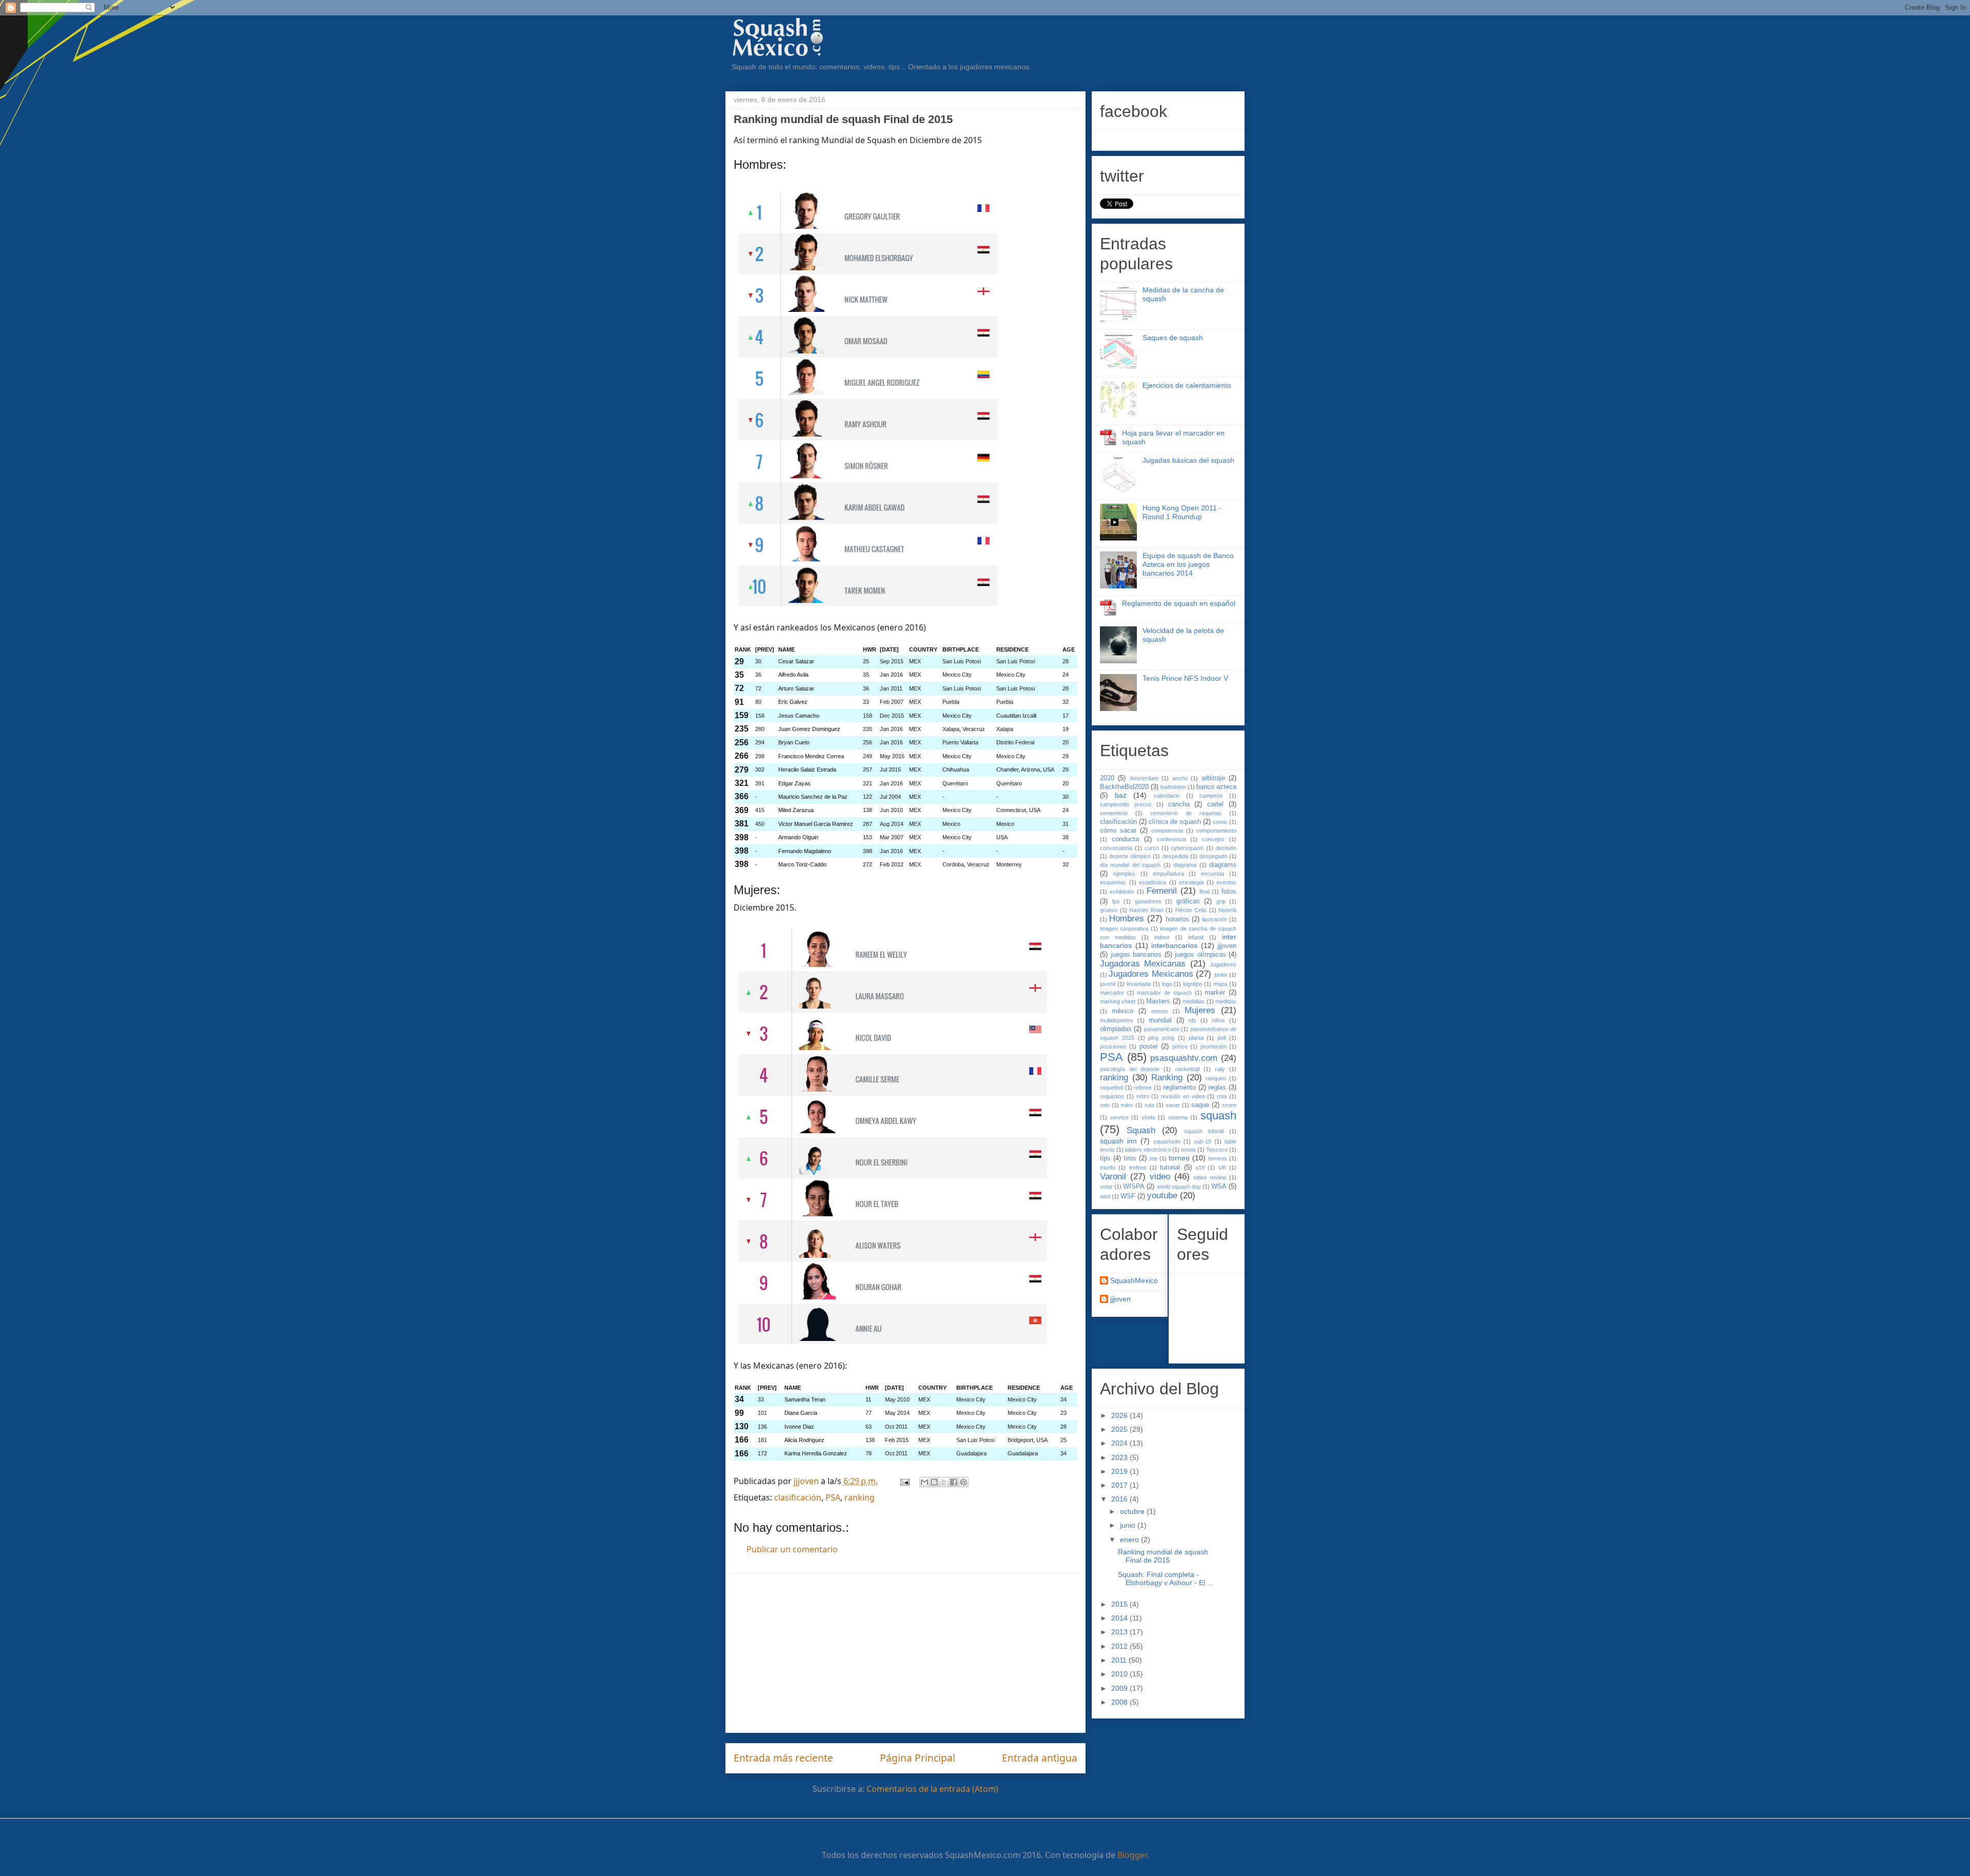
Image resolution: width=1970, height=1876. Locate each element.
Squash (1141, 1130)
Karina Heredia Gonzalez (816, 1453)
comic (1220, 822)
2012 (1120, 1646)
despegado (1213, 856)
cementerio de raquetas (1186, 813)
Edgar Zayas (794, 783)
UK (1222, 1168)
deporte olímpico (1130, 856)
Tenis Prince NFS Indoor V (1185, 678)
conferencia (1171, 839)
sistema (1178, 1117)
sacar (1173, 1105)
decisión (1226, 848)
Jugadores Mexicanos (1151, 974)
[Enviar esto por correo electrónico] (924, 1482)
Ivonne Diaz (799, 1427)
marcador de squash (1164, 993)
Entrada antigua (1040, 1758)
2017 (1120, 1485)
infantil (1196, 937)
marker (1215, 993)
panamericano (1162, 1029)
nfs (1193, 1020)
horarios (1177, 919)
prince (1180, 1046)
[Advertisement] (905, 1653)
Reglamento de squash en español (1179, 603)
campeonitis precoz (1126, 804)
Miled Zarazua (796, 810)
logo (1167, 984)
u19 (1200, 1168)
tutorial (1170, 1168)
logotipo (1193, 984)
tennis (1188, 1150)
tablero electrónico (1148, 1150)
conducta (1125, 839)
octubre (1133, 1511)
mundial (1160, 1020)
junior (1221, 975)
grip (1221, 901)
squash (1218, 1115)
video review (1210, 1177)
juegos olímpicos (1200, 955)
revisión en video (1183, 1096)
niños (1218, 1020)
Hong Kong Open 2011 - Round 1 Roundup (1182, 512)
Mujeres (1200, 1010)
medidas (1226, 1001)
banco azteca (1216, 787)
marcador (1112, 993)
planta (1196, 1038)
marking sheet (1118, 1001)
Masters (1158, 1001)
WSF (1128, 1196)
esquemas (1113, 882)
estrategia (1191, 882)
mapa (1220, 984)
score (1229, 1105)
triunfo (1108, 1168)
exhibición (1122, 892)
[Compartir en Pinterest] (963, 1482)
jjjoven (1227, 946)
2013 (1120, 1632)
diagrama (1185, 865)
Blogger (1132, 1855)
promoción (1214, 1046)
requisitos (1112, 1096)
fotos (1229, 892)
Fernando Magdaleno (805, 851)
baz (1121, 795)
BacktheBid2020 (1124, 787)
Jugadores (1223, 964)
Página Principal (918, 1758)
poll (1222, 1038)
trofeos (1138, 1168)
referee (1143, 1088)
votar (1106, 1187)
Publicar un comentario (792, 1549)
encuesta (1213, 874)
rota (1222, 1096)
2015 (1120, 1604)
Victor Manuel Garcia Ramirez (816, 824)
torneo (1179, 1158)
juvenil (1108, 984)
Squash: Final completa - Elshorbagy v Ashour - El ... (1166, 1579)
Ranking (1167, 1078)
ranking (860, 1497)
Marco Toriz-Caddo (802, 864)
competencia (1167, 831)
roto (1105, 1105)
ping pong (1161, 1038)
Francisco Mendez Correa (811, 756)
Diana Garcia (801, 1413)
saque (1200, 1105)
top (1154, 1158)
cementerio (1114, 813)
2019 (1120, 1471)
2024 (1120, 1443)
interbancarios (1174, 945)
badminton (1173, 787)
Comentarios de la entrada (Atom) (932, 1789)
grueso (1109, 910)
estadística (1153, 882)
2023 (1120, 1457)
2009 (1120, 1688)
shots (1148, 1117)
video (1160, 1177)
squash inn (1118, 1141)
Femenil (1162, 891)
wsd (1105, 1196)
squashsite (1167, 1141)
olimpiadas (1116, 1029)
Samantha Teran (805, 1399)
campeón (1211, 796)
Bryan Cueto (794, 742)
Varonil (1113, 1177)
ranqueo (1216, 1078)
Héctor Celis (1191, 910)
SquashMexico (1134, 1280)
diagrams (1223, 865)
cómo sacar (1118, 831)
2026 (1120, 1415)
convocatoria (1116, 848)
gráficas (1188, 901)
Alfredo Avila (793, 675)
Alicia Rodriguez (804, 1440)
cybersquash (1187, 848)
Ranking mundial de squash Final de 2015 (1163, 1556)
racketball (1187, 1069)
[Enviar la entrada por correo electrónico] (904, 1481)
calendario (1167, 796)
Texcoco (1217, 1150)
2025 (1120, 1429)
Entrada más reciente (783, 1758)
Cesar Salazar (796, 661)
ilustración (1215, 919)
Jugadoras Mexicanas (1143, 964)
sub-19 (1203, 1141)
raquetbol (1111, 1088)
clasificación (798, 1497)
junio (1129, 1525)
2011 (1120, 1660)
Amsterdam (1144, 778)
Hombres (1127, 919)
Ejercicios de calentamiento (1187, 385)
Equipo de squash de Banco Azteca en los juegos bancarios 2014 (1188, 564)
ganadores (1148, 901)
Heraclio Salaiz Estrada (807, 769)
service (1119, 1117)
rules (1127, 1105)
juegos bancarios (1136, 955)
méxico (1122, 1011)
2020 (1107, 778)
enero (1130, 1539)
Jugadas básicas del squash (1188, 460)
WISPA (1134, 1187)
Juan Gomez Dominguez (809, 729)
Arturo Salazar (796, 688)
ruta (1149, 1105)
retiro (1143, 1096)
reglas (1217, 1088)
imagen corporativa (1124, 929)
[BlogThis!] (934, 1482)
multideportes (1117, 1020)
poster (1149, 1046)
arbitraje (1213, 778)
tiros (1130, 1158)
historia (1227, 910)
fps (1116, 901)
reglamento (1179, 1088)
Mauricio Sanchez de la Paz (813, 797)
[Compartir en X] (944, 1482)
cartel (1215, 804)
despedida (1175, 856)
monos (1160, 1011)
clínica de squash (1175, 822)
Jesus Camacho (799, 716)
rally (1220, 1069)
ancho (1180, 778)
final (1204, 892)
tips (1105, 1158)
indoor (1162, 937)
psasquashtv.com (1184, 1058)
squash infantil (1204, 1131)
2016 (1120, 1499)
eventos (1226, 882)
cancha (1179, 804)
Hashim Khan (1146, 910)
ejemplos (1124, 874)
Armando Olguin (798, 837)
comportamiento (1216, 831)
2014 (1120, 1618)
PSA (833, 1497)
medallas (1194, 1001)
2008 (1120, 1702)
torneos (1218, 1158)
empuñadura (1168, 874)
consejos (1213, 839)
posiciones (1113, 1046)
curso (1152, 848)
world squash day (1179, 1187)
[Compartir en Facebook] (954, 1482)
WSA (1219, 1187)
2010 (1120, 1674)
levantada (1139, 984)
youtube (1162, 1196)
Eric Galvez (793, 702)
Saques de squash (1173, 338)
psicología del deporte (1130, 1069)
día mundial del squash (1130, 865)
